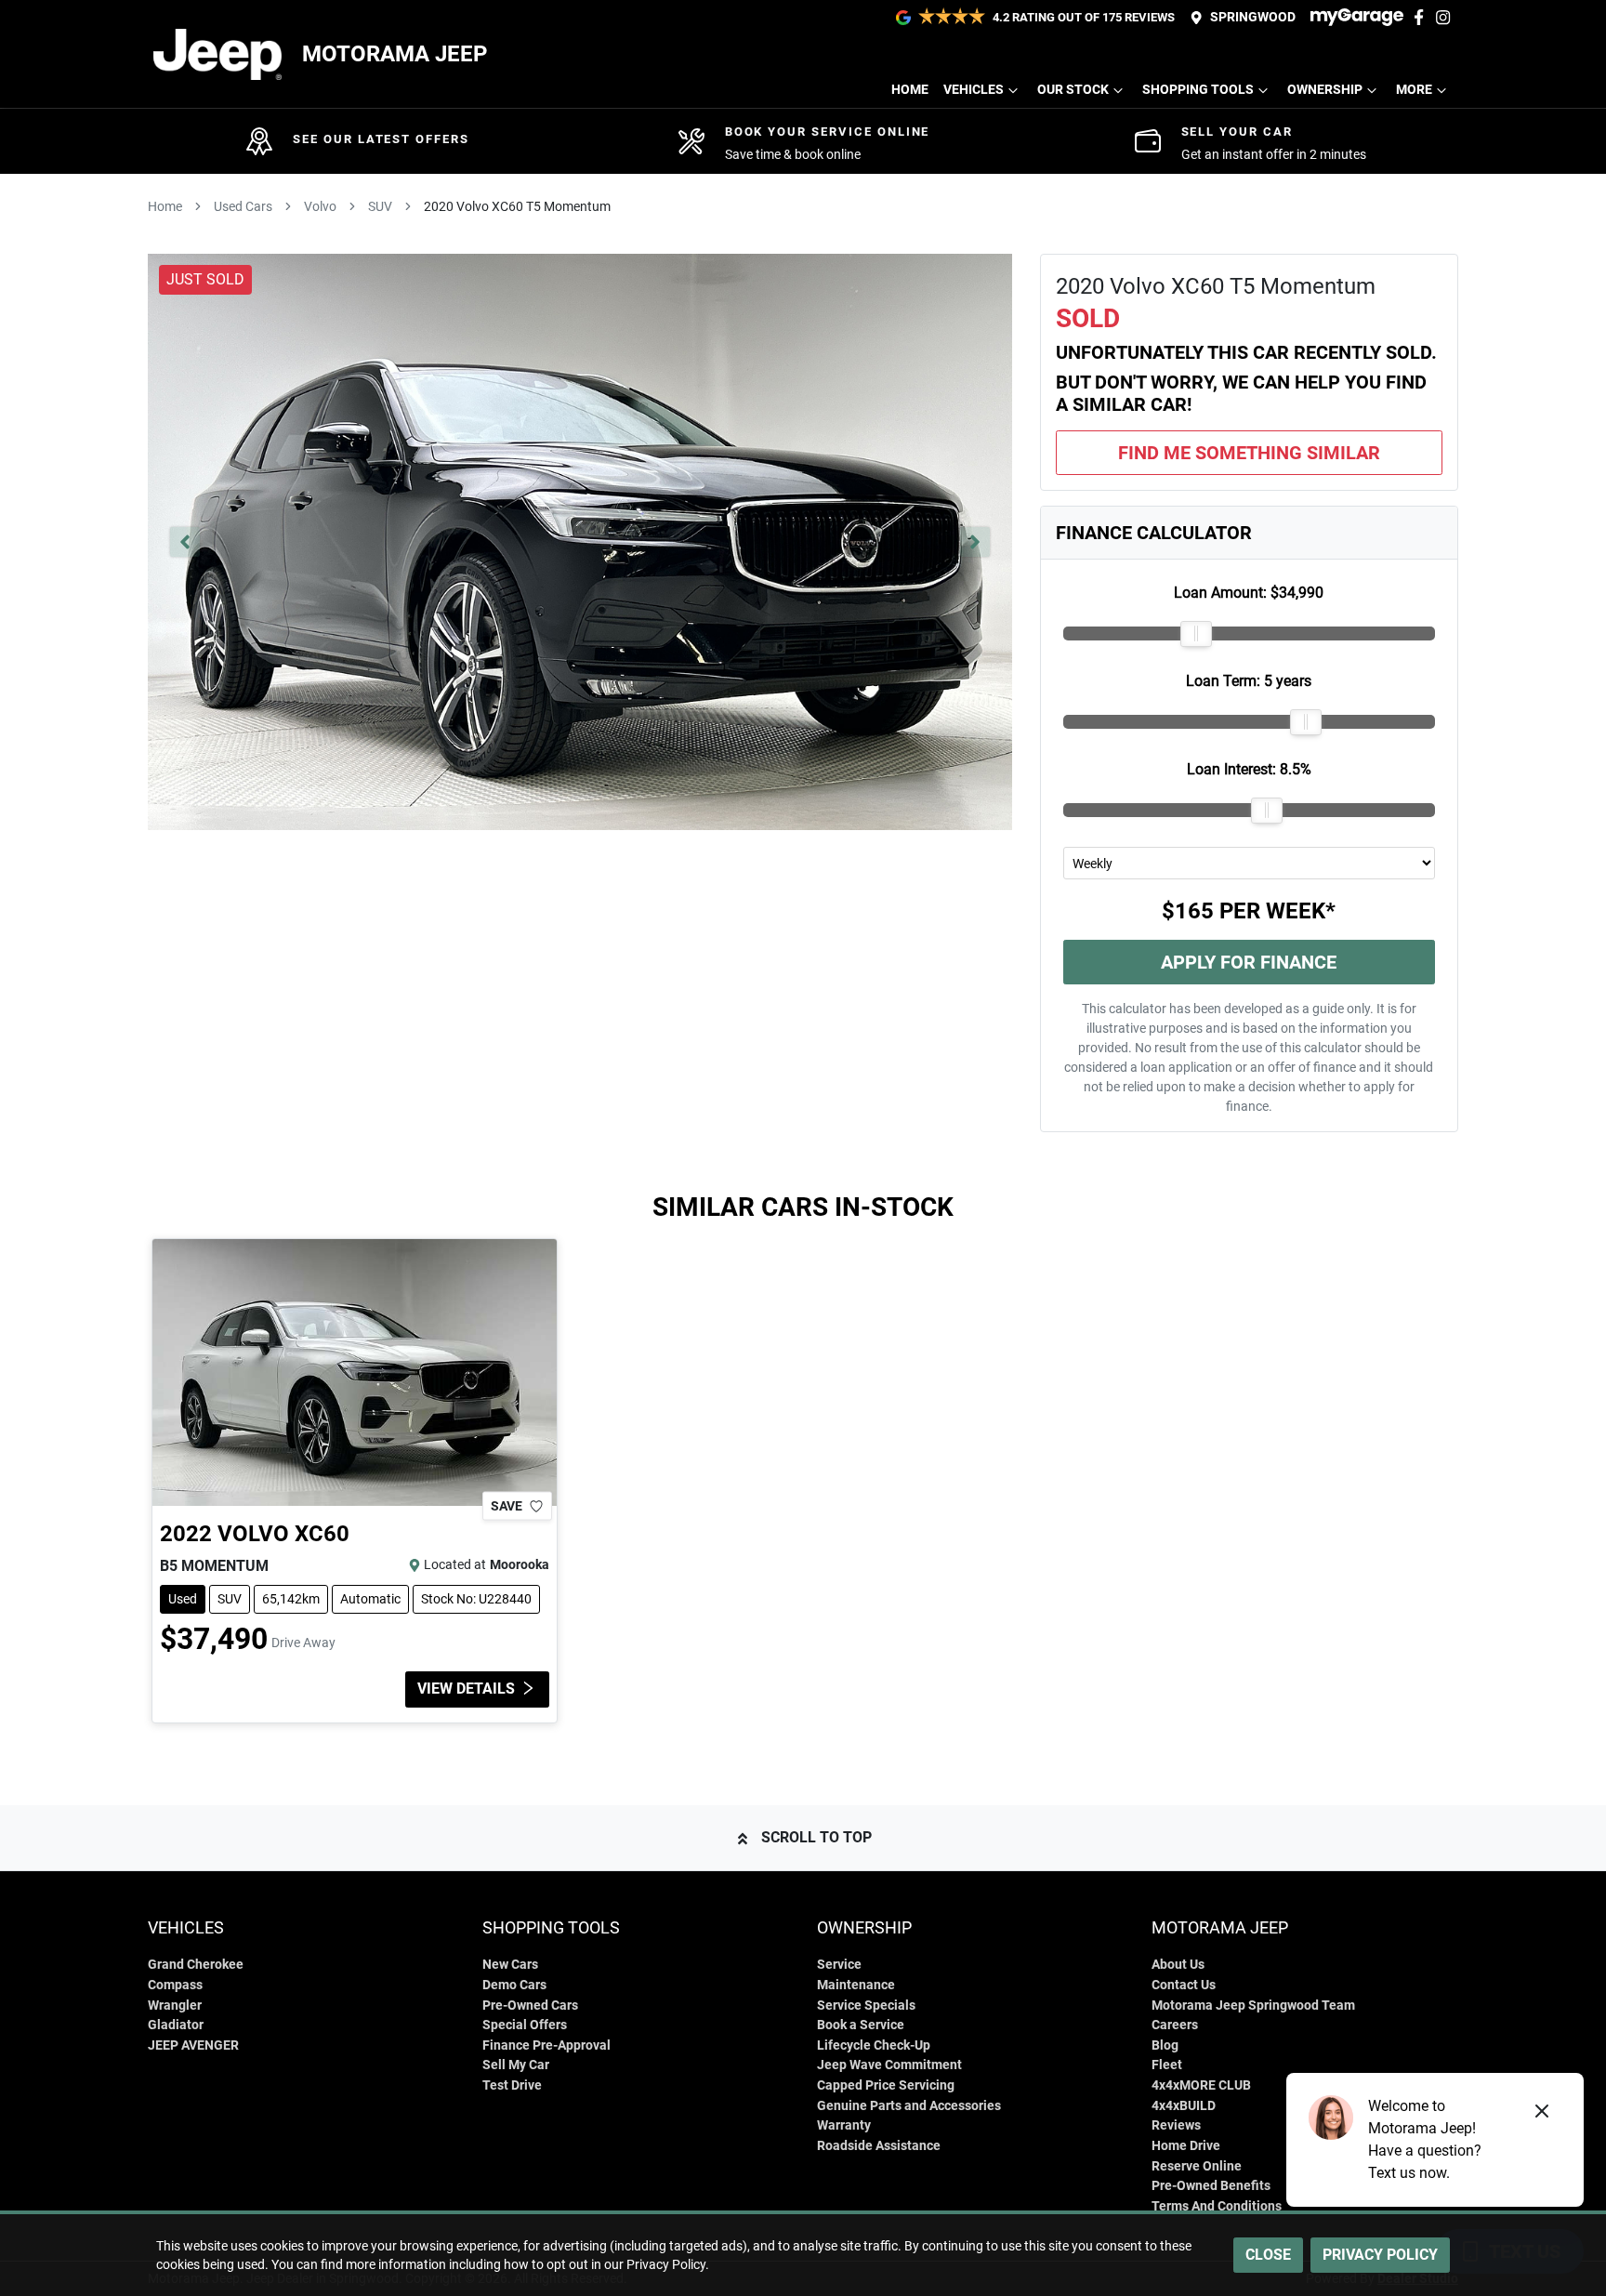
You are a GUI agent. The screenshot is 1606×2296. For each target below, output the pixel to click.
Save (507, 1506)
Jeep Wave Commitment (889, 2065)
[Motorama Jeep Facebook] (1422, 17)
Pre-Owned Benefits (1211, 2186)
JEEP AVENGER (193, 2045)
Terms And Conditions (1217, 2206)
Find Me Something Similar (1249, 453)
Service (839, 1965)
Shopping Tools (1198, 90)
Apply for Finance (1249, 962)
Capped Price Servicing (886, 2085)
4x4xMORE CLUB (1201, 2085)
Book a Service (861, 2025)
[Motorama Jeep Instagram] (1447, 17)
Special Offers (525, 2025)
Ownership (1325, 90)
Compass (175, 1985)
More (1414, 90)
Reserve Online (1197, 2166)
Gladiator (176, 2025)
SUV (380, 206)
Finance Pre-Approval (546, 2045)
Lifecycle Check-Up (874, 2045)
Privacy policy (1380, 2255)
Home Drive (1186, 2146)
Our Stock (1073, 90)
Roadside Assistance (879, 2146)
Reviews (1176, 2125)
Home (910, 90)
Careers (1175, 2025)
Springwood (1253, 17)
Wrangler (175, 2006)
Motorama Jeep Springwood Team (1253, 2006)
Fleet (1167, 2065)
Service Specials (866, 2006)
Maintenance (856, 1985)
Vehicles (974, 90)
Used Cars (243, 206)
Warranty (844, 2125)
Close (1268, 2255)
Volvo (320, 206)
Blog (1165, 2045)
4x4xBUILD (1184, 2106)
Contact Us (1184, 1985)
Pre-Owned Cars (530, 2006)
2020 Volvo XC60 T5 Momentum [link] (517, 206)
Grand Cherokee (196, 1965)
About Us (1178, 1965)
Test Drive (512, 2085)
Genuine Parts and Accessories (909, 2106)
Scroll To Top (816, 1837)
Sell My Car (516, 2065)
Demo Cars (514, 1985)
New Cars (510, 1965)
